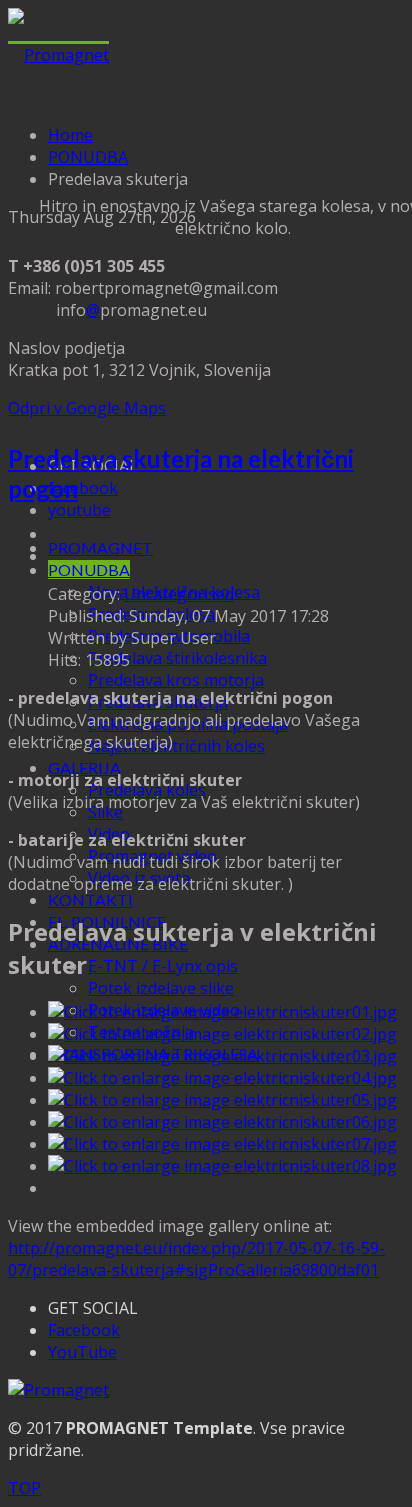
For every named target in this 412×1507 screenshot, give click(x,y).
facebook (83, 488)
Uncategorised (179, 594)
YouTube (82, 1352)
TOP (24, 1488)
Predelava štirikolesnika (177, 658)
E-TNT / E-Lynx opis (163, 966)
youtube (79, 510)
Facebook (84, 1330)
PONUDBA (89, 569)
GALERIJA (84, 767)
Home (70, 135)
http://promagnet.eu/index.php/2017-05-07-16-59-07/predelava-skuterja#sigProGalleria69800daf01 (196, 1259)
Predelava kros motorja (176, 680)
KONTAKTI (90, 899)
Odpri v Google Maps (87, 408)
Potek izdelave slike (161, 988)
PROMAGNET (100, 547)
